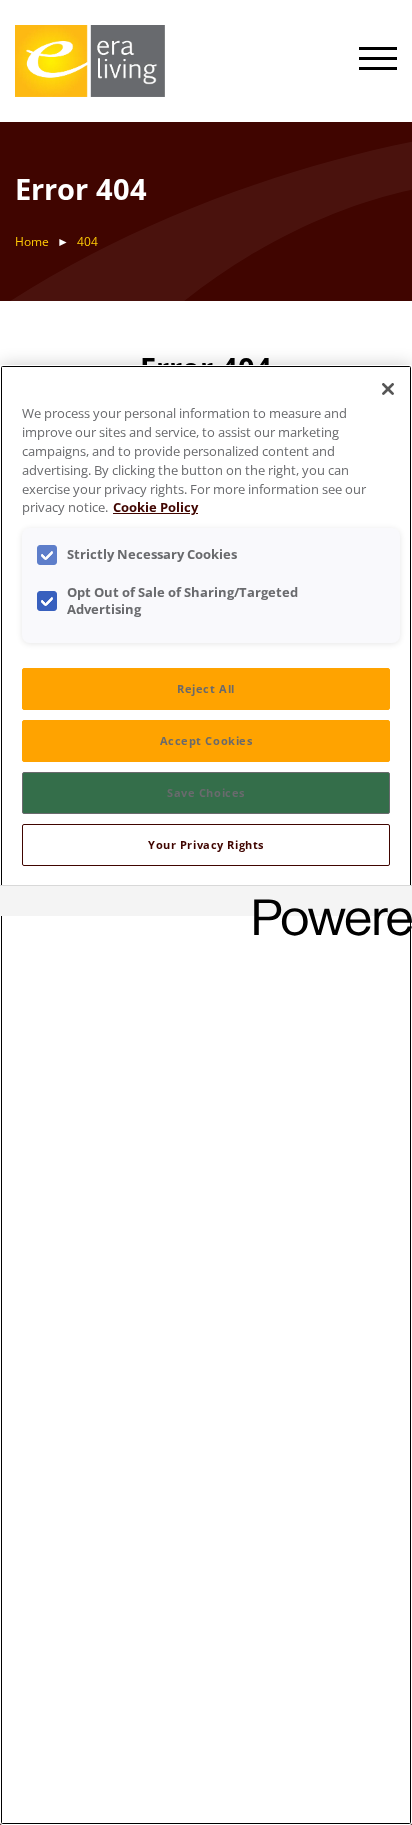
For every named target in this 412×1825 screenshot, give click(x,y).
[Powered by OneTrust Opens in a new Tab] (326, 903)
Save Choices (206, 792)
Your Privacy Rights (206, 844)
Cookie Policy (155, 507)
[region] (206, 1095)
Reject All (206, 688)
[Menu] (378, 61)
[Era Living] (90, 61)
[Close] (388, 389)
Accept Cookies (206, 740)
